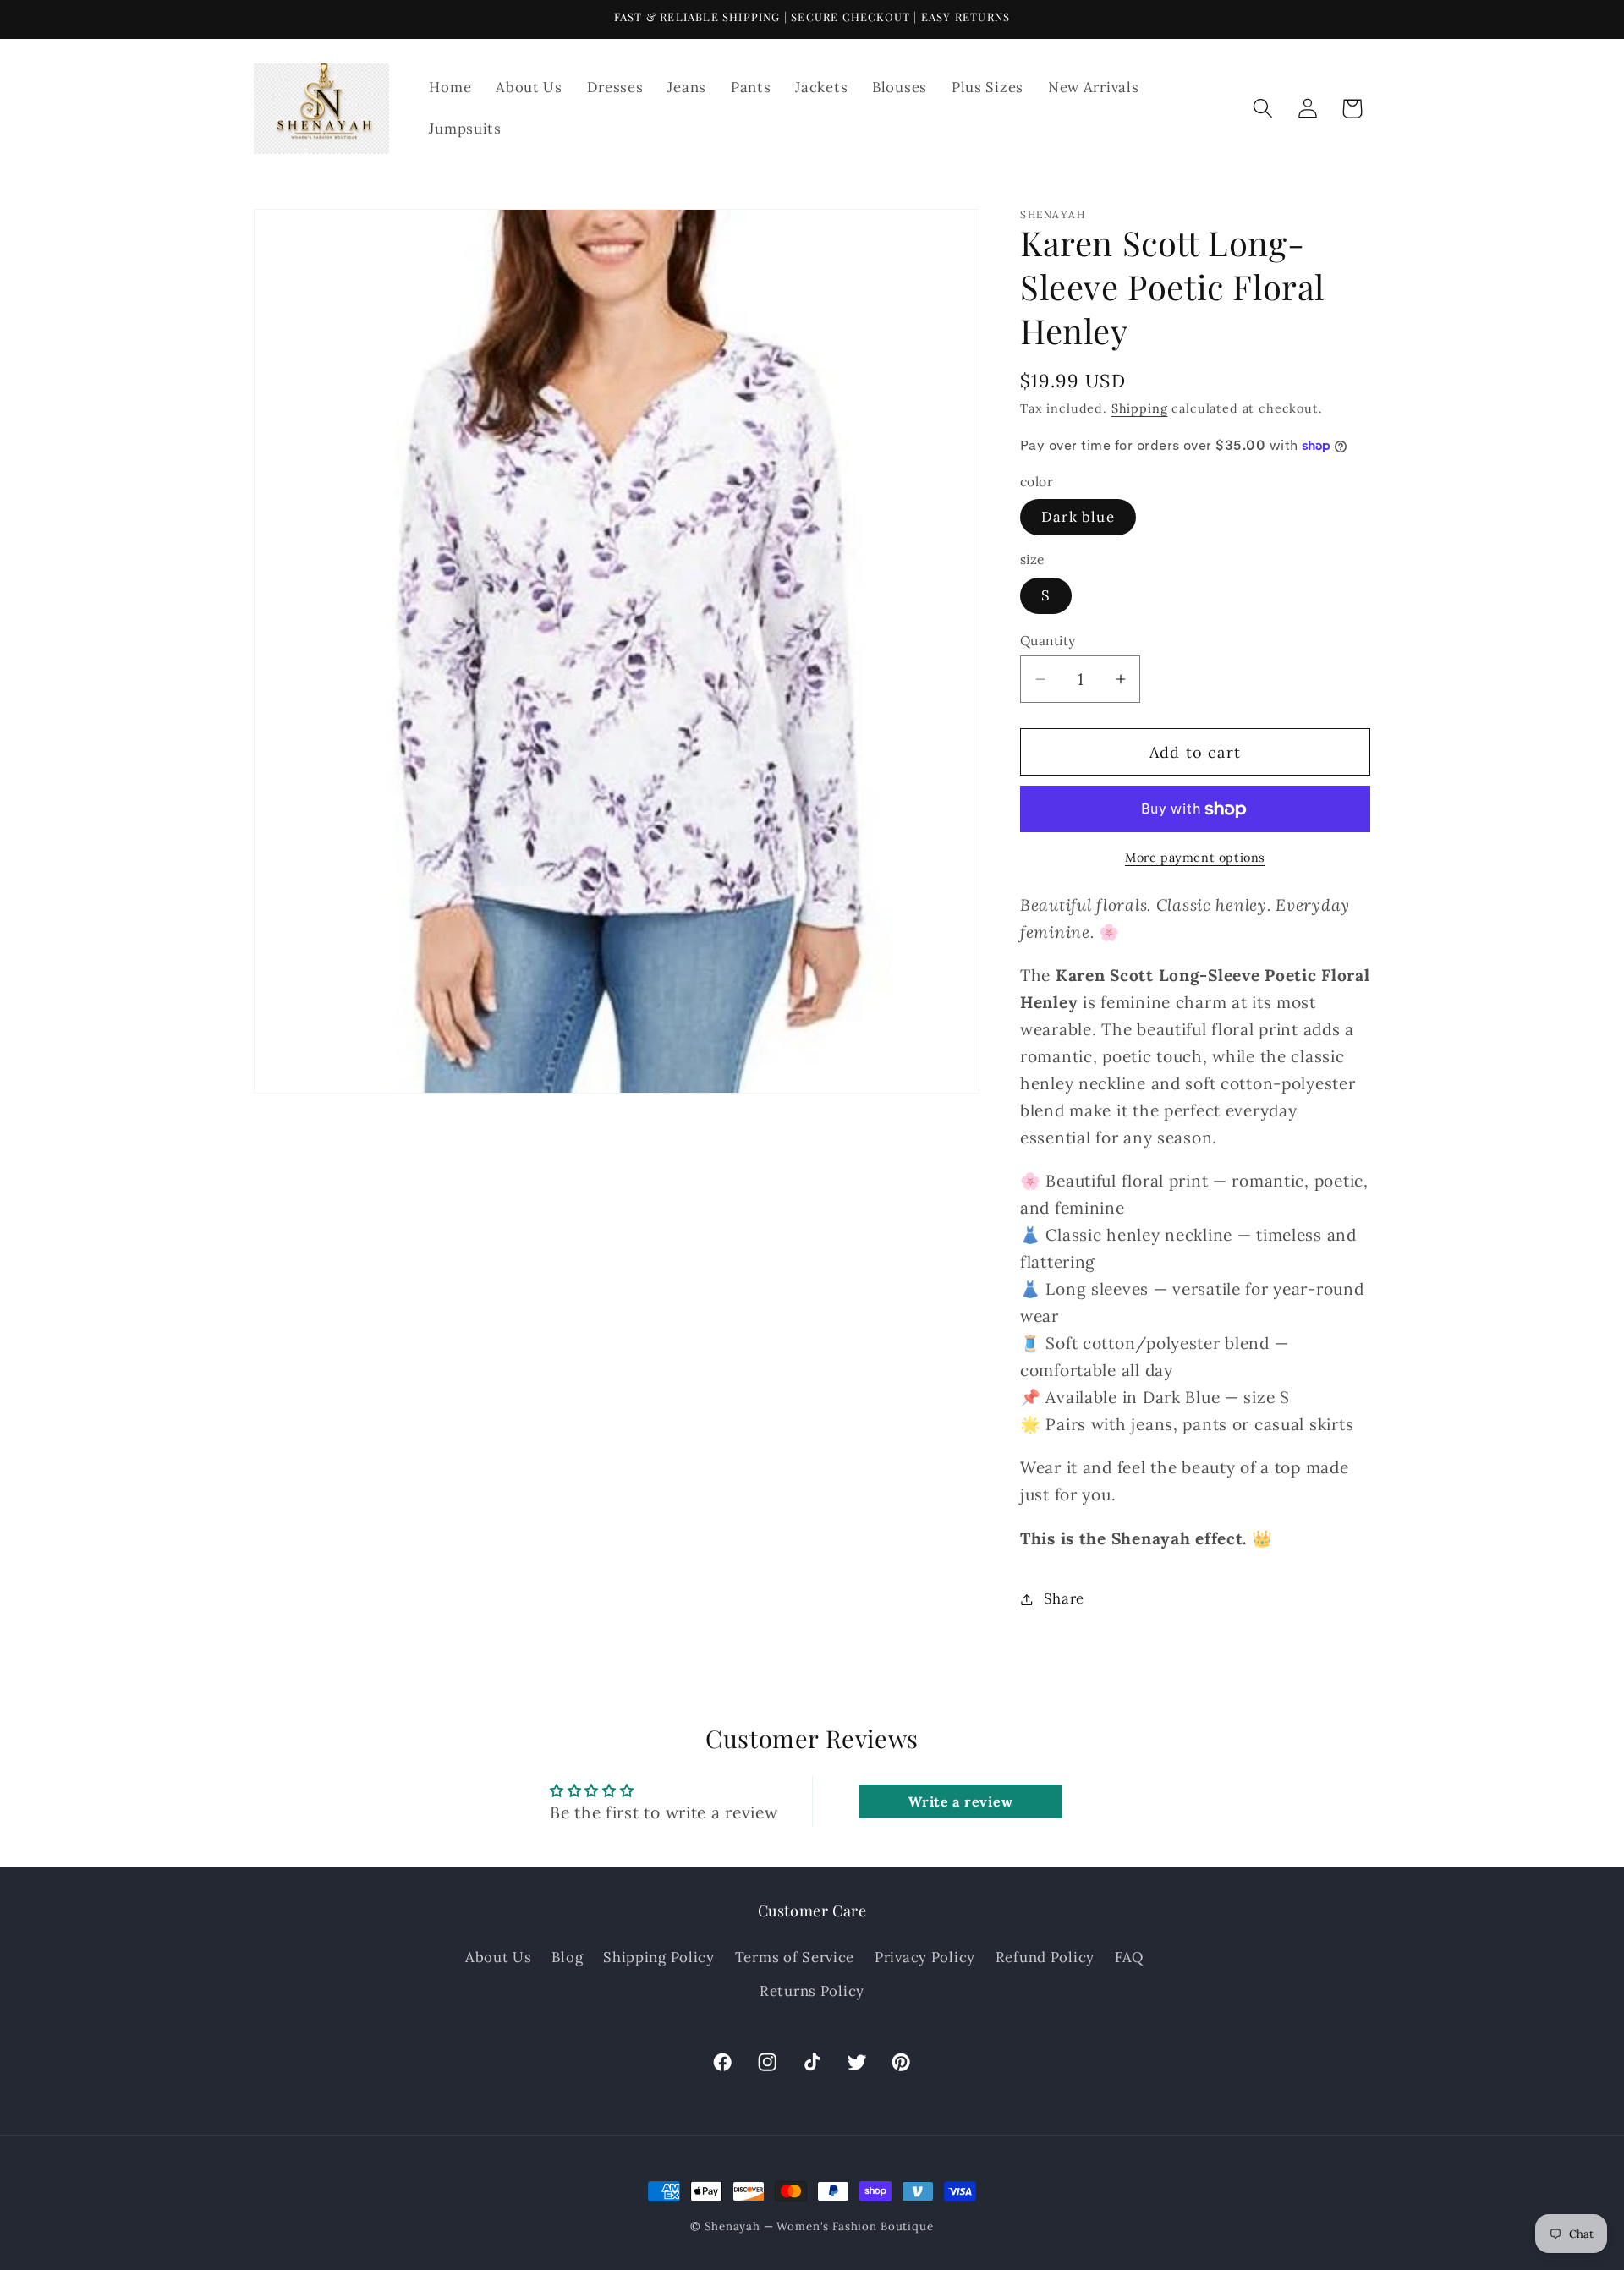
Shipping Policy (659, 1957)
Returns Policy (812, 1991)
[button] (1262, 109)
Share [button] (1064, 1598)
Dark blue (1078, 517)
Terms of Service (795, 1957)
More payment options (1195, 858)
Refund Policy (1045, 1957)
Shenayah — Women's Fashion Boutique (819, 2226)
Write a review (960, 1801)
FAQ (1129, 1957)
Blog (567, 1957)
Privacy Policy (925, 1957)
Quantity (1048, 640)
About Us (499, 1957)
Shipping (1140, 408)
